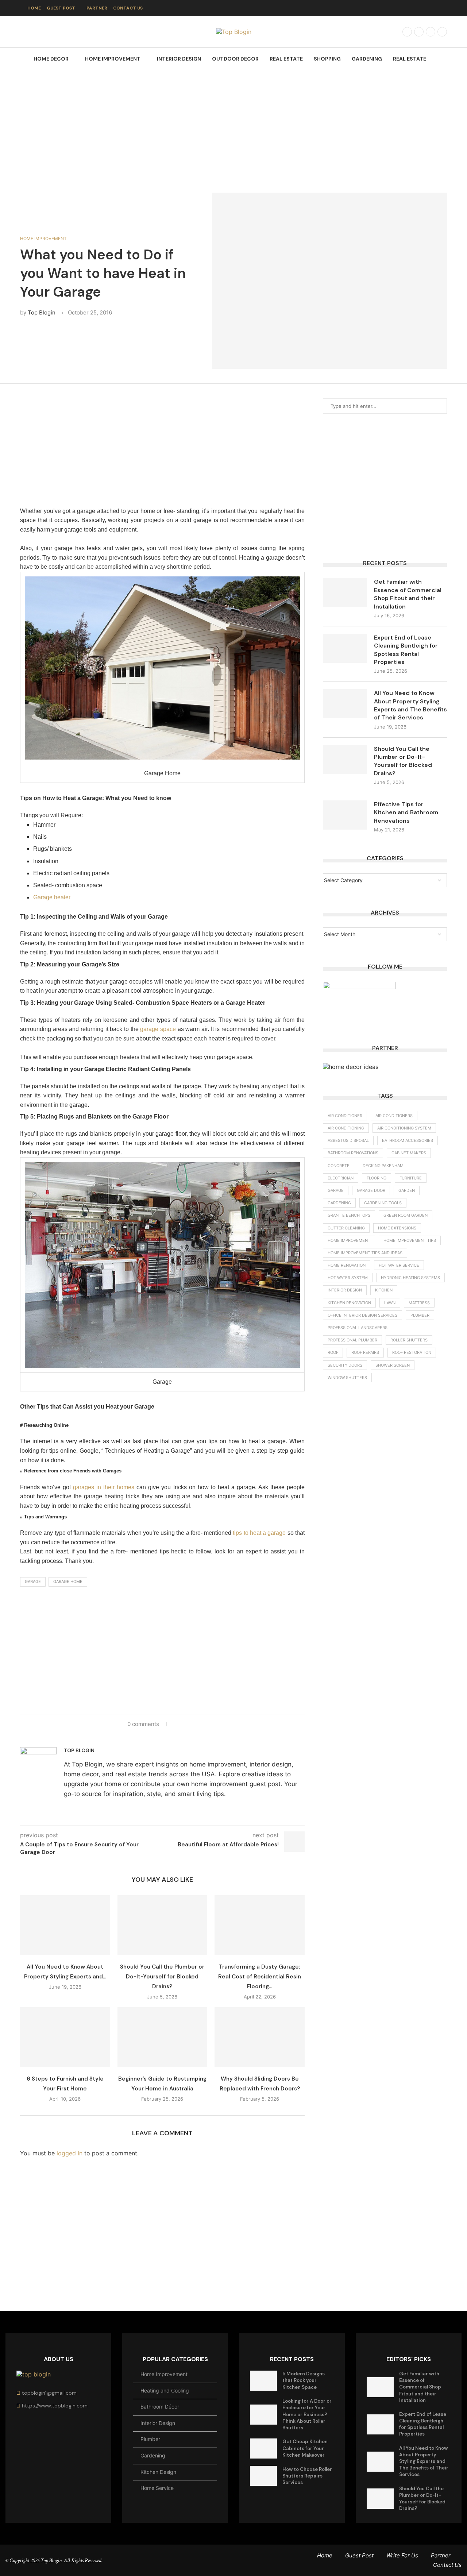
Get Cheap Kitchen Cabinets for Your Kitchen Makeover (305, 2448)
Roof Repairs (365, 1352)
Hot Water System (348, 1278)
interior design (345, 1290)
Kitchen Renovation (349, 1303)
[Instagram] (431, 32)
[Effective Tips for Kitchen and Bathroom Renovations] (345, 815)
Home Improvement (113, 59)
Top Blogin (42, 312)
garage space (158, 1029)
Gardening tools (383, 1203)
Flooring (377, 1178)
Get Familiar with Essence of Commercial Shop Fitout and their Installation (408, 594)
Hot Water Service (399, 1265)
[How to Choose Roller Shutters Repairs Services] (263, 2476)
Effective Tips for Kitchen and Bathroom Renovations (406, 812)
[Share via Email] (198, 1724)
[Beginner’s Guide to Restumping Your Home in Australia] (163, 2037)
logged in (70, 2153)
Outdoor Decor (235, 59)
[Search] (443, 59)
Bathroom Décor (160, 2407)
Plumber (420, 1315)
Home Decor (51, 59)
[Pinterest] (442, 32)
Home (34, 8)
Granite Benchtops (349, 1215)
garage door (371, 1190)
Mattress (419, 1303)
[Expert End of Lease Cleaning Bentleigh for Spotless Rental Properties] (345, 648)
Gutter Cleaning (346, 1228)
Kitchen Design (158, 2472)
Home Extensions (397, 1228)
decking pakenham (383, 1166)
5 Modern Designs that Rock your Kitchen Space (304, 2380)
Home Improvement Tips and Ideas (365, 1253)
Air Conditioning (346, 1128)
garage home (68, 1581)
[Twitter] (419, 32)
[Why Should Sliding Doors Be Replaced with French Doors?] (260, 2037)
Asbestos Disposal (348, 1140)
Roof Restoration (412, 1352)
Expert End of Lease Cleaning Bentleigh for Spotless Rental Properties (406, 650)
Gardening (367, 59)
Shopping (327, 59)
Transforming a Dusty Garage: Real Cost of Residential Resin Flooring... (260, 1977)
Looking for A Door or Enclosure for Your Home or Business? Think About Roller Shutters (307, 2414)
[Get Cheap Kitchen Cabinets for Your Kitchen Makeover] (263, 2448)
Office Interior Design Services (362, 1315)
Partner (97, 8)
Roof (333, 1352)
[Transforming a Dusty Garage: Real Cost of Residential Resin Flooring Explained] (260, 1925)
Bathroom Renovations (353, 1153)
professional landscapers (358, 1328)
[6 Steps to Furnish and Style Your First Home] (65, 2037)
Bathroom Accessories (408, 1140)
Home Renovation (347, 1265)
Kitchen (384, 1290)
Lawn (390, 1303)
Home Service (157, 2488)
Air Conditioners (394, 1116)
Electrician (341, 1178)
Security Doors (345, 1365)
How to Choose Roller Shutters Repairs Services (307, 2476)
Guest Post (61, 8)
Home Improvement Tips (410, 1240)
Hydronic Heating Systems (410, 1278)
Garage (33, 1581)
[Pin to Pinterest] (191, 1724)
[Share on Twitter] (184, 1724)
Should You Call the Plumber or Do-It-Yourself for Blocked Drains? (162, 1977)
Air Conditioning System (404, 1128)
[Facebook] (407, 32)
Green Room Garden (406, 1215)
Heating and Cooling (165, 2390)
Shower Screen (393, 1365)
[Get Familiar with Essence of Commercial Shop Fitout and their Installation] (345, 592)
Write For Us (402, 2555)
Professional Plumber (352, 1340)
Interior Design (179, 59)
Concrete (339, 1166)
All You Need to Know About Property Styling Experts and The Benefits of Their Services (410, 705)
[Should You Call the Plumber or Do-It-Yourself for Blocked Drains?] (163, 1925)
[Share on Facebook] (177, 1724)
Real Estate (286, 59)
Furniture (411, 1178)
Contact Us (128, 8)
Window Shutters (347, 1378)
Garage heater (52, 897)
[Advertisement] (233, 124)
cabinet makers (409, 1153)
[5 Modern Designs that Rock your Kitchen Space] (263, 2381)
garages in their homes (104, 1487)
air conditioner (345, 1116)
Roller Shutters (409, 1340)
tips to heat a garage (259, 1533)
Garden (407, 1190)
